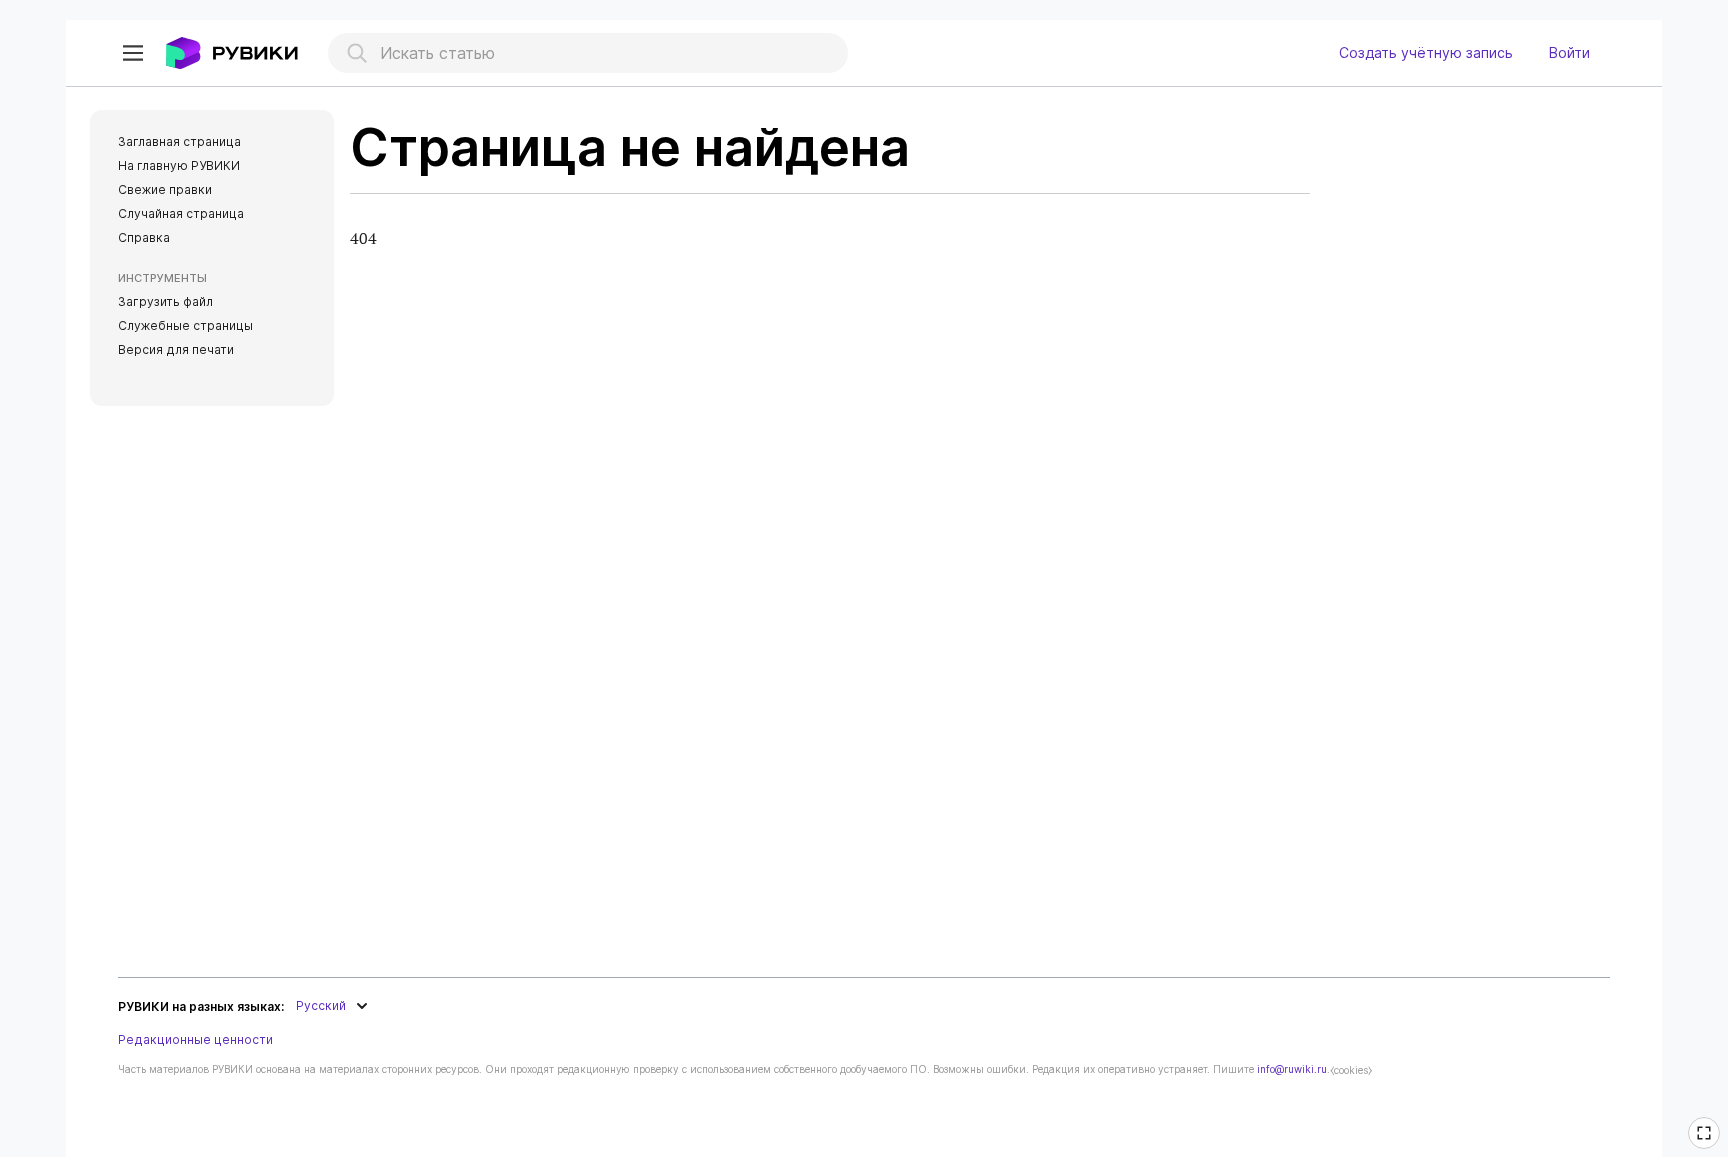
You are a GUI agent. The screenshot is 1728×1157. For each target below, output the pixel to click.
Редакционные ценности (195, 1039)
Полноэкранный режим (1707, 1146)
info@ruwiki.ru (1292, 1069)
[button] (133, 53)
